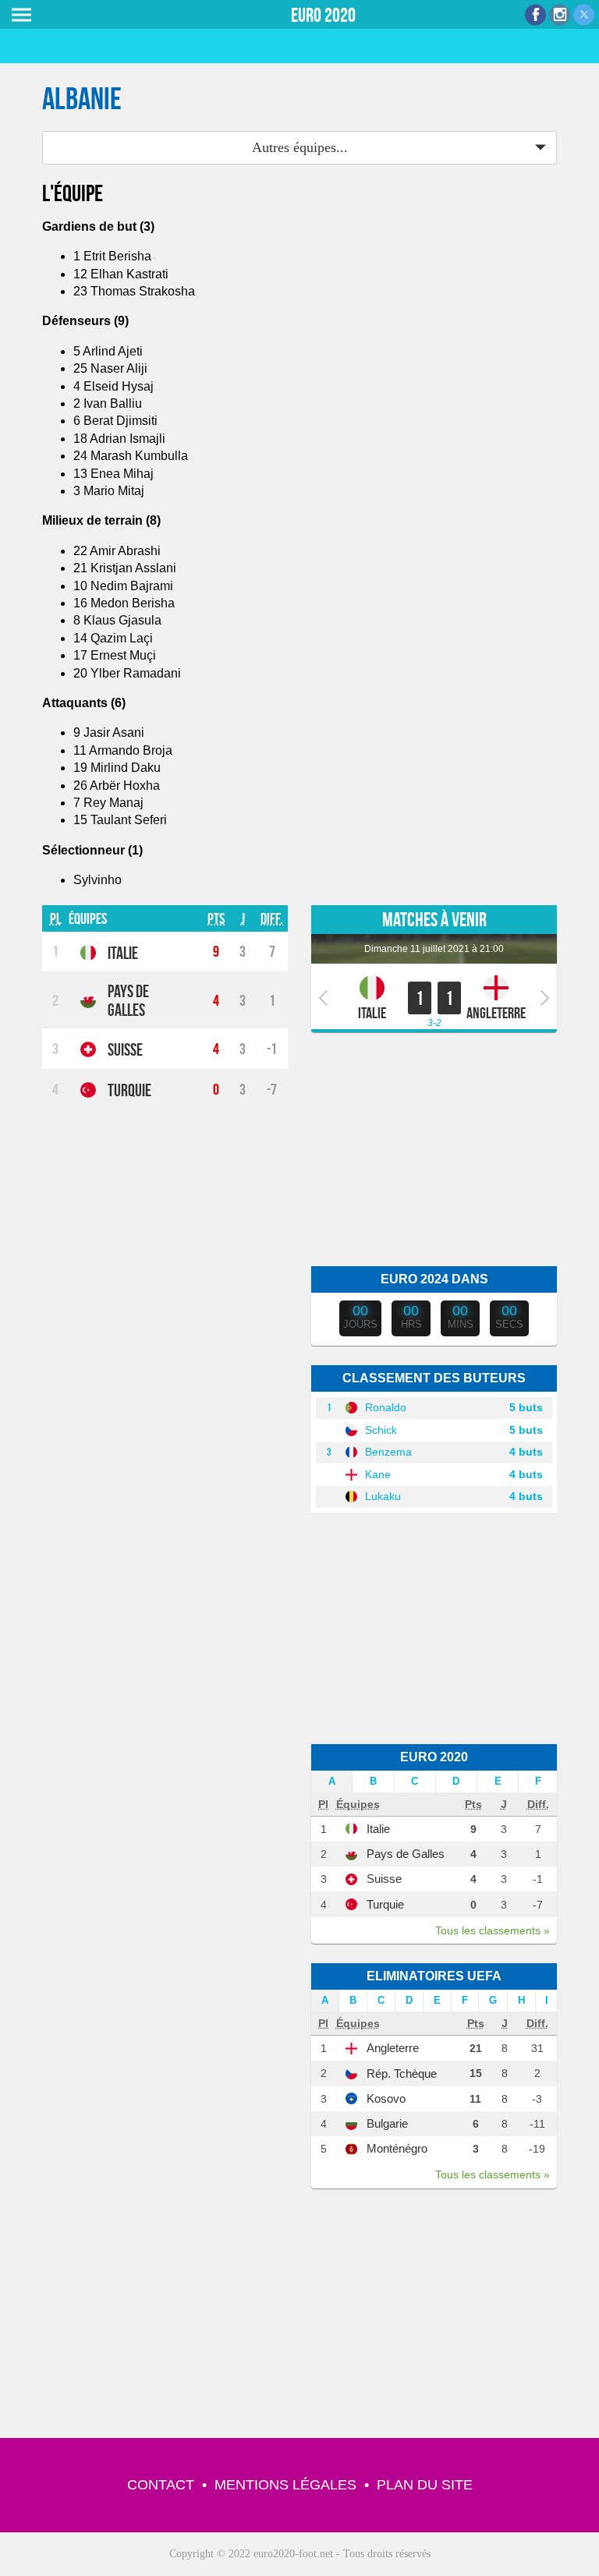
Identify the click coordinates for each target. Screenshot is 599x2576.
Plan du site (425, 2485)
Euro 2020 (323, 15)
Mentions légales (285, 2485)
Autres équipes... (300, 147)
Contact (161, 2485)
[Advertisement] (434, 1149)
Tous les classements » (493, 1930)
